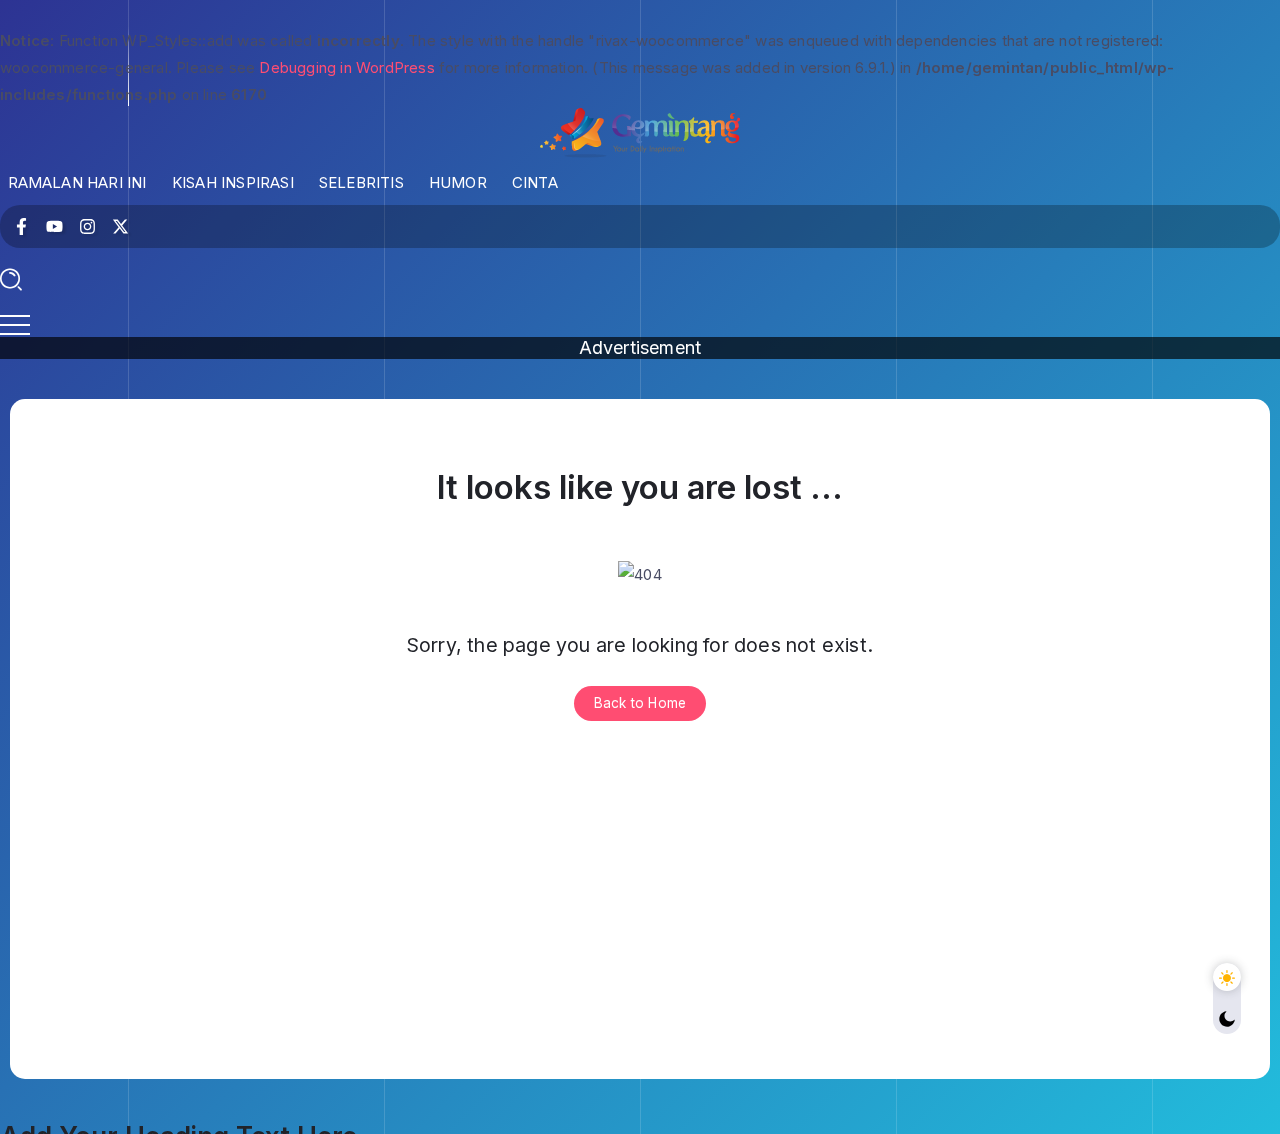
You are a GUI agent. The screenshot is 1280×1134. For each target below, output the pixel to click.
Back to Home (640, 703)
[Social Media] (21, 226)
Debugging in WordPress (346, 67)
